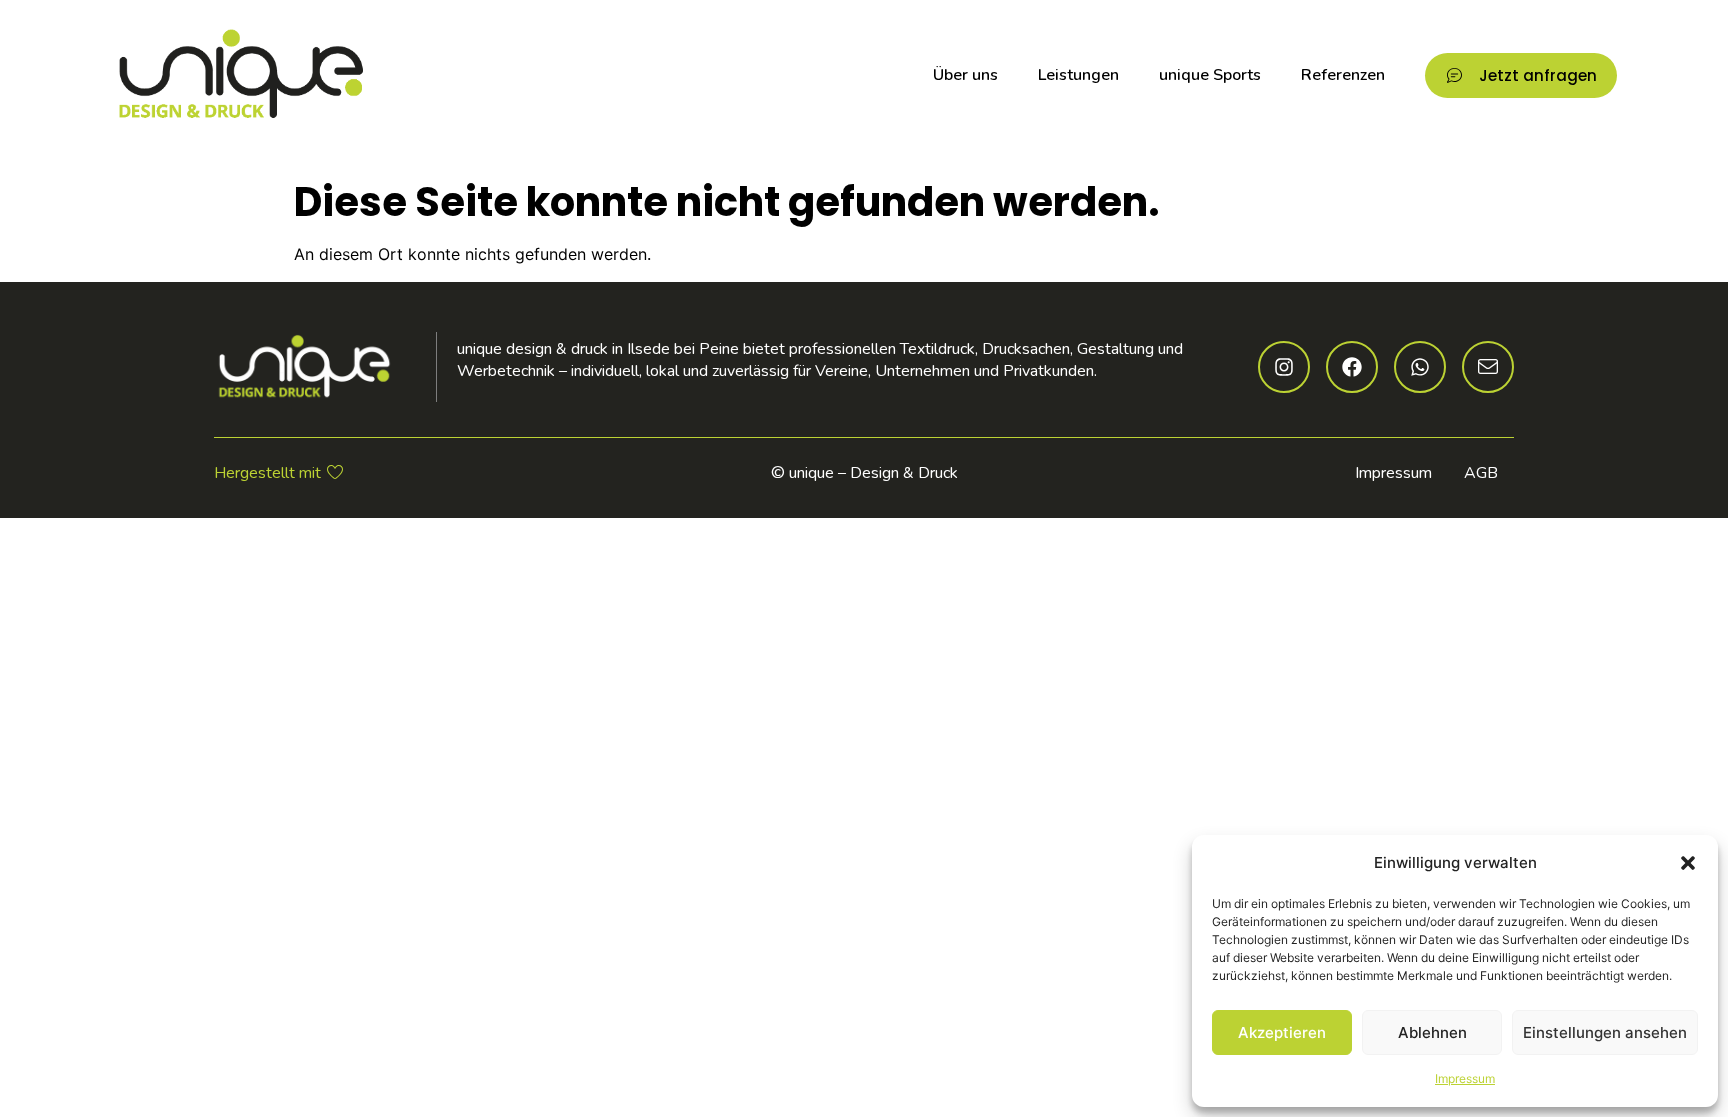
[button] (1688, 863)
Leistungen (1078, 75)
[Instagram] (1284, 367)
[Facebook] (1352, 367)
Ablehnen (1432, 1032)
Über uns (965, 75)
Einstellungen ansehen (1605, 1032)
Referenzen (1343, 75)
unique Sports (1210, 75)
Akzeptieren (1282, 1032)
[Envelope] (1488, 367)
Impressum (1465, 1078)
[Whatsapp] (1420, 367)
